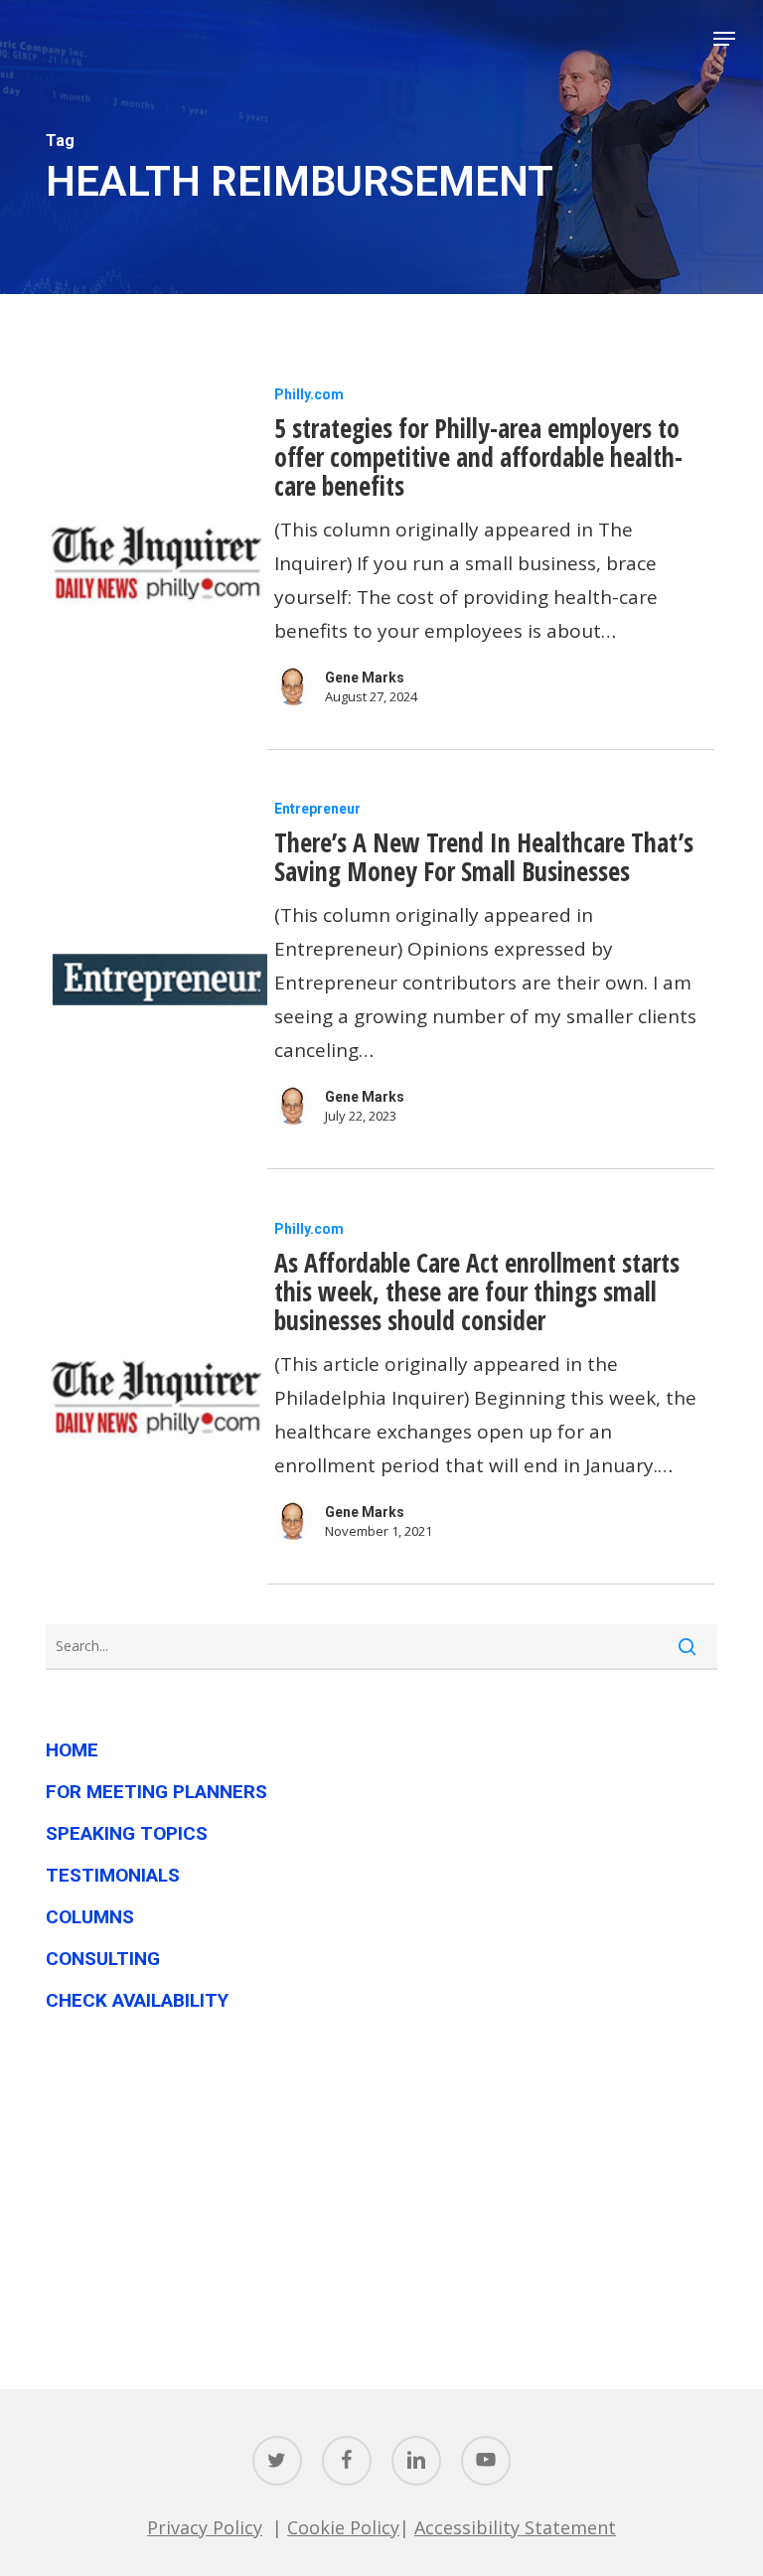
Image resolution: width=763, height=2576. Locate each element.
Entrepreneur (317, 809)
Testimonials (113, 1875)
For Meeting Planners (156, 1792)
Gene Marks (365, 678)
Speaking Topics (127, 1833)
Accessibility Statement (515, 2527)
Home (72, 1750)
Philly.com (309, 394)
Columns (90, 1917)
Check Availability (137, 2000)
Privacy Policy (205, 2527)
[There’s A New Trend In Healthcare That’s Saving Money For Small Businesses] (156, 980)
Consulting (103, 1959)
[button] (724, 39)
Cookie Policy (343, 2527)
